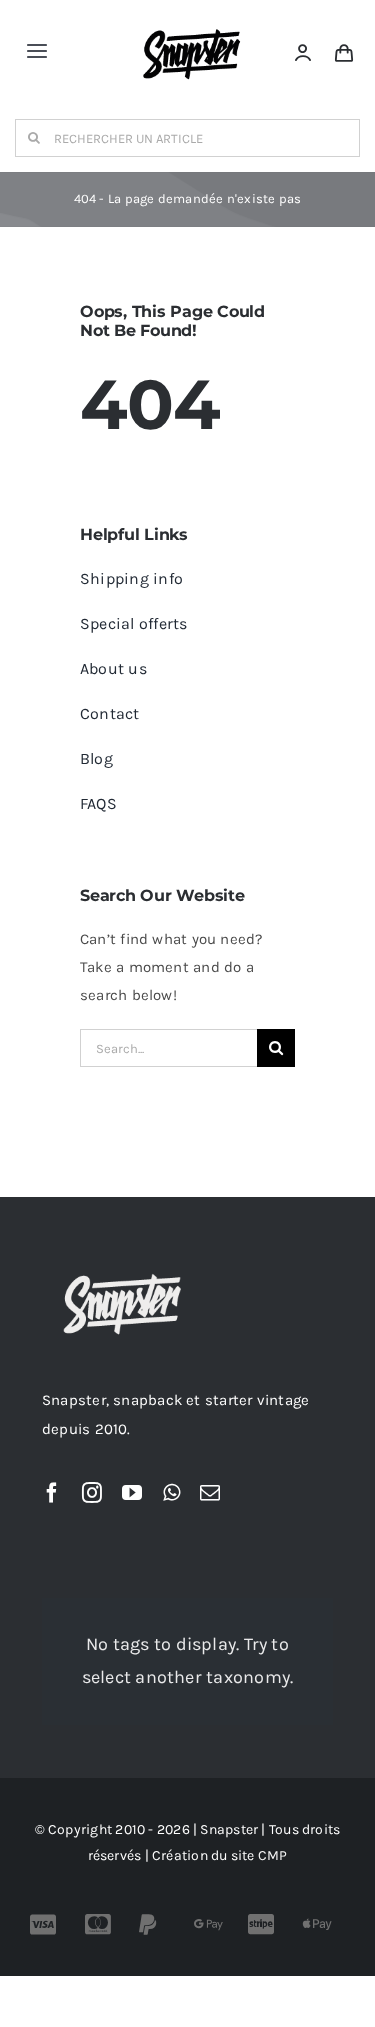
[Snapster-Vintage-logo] (191, 22)
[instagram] (92, 1493)
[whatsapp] (171, 1493)
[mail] (210, 1493)
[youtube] (132, 1493)
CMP (273, 1855)
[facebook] (52, 1493)
